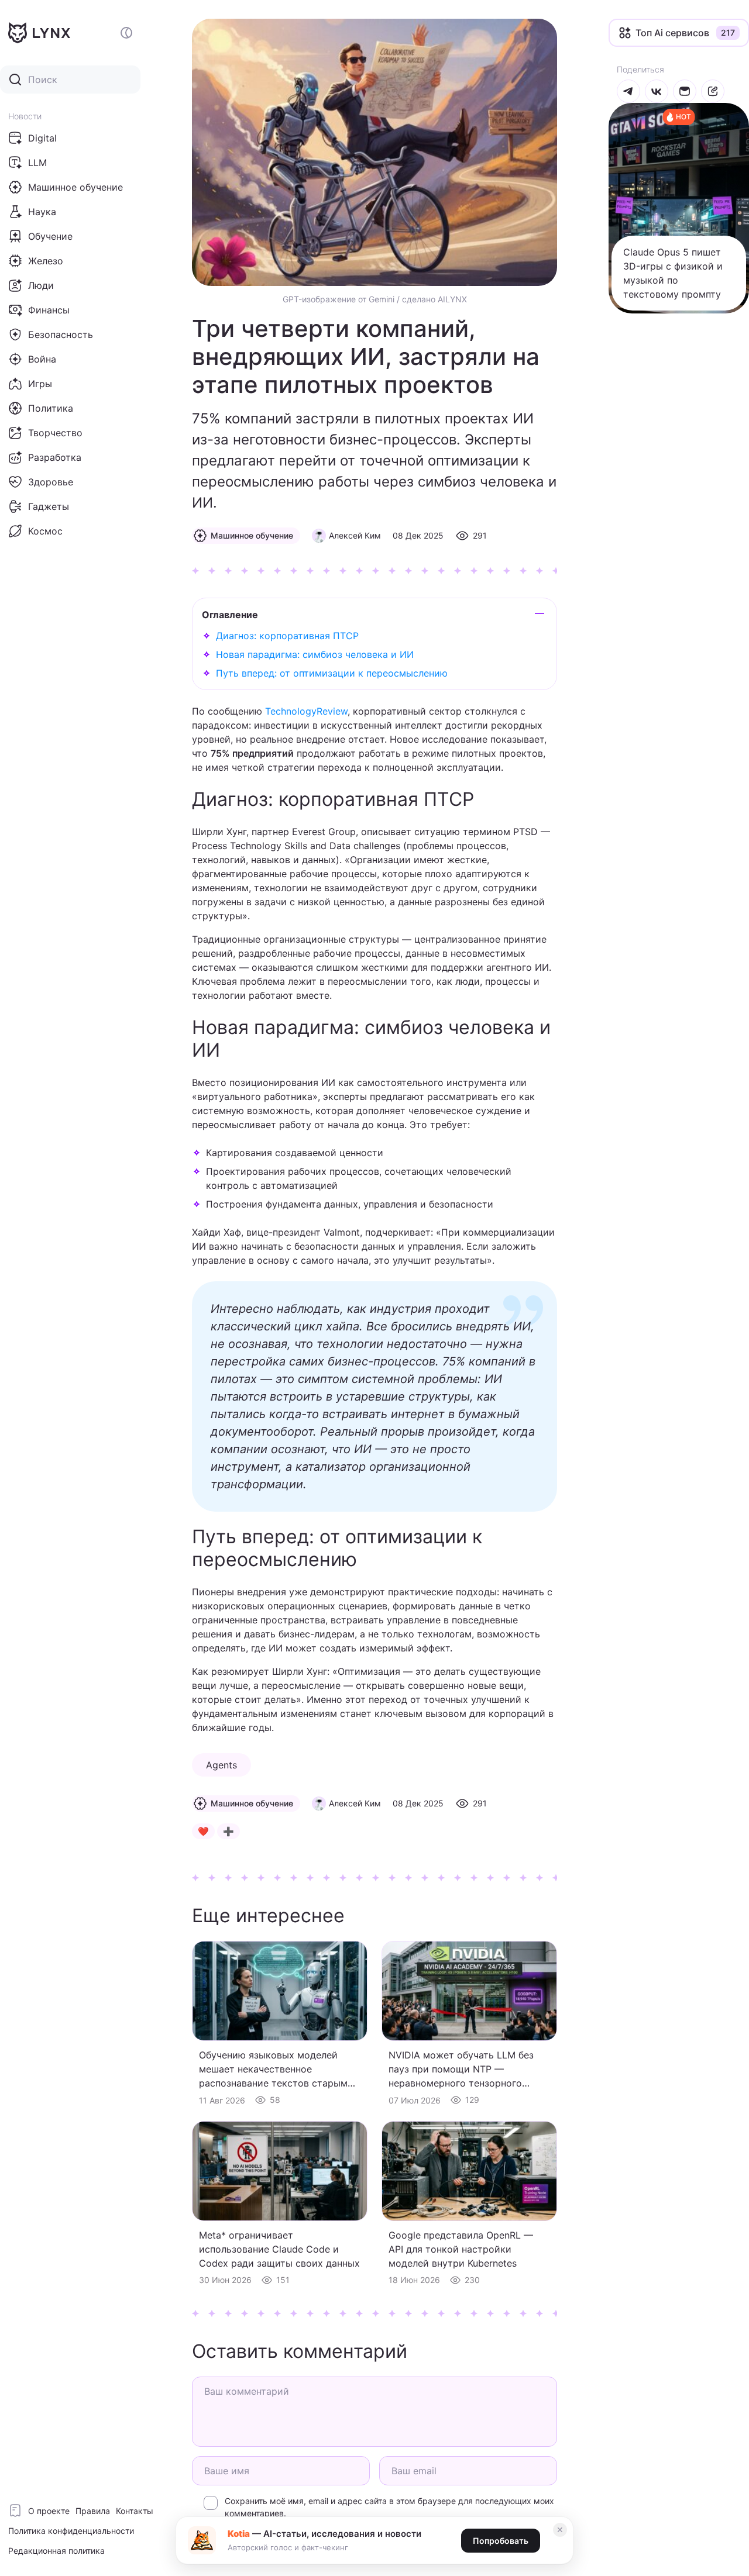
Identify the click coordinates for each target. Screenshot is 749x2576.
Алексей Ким (355, 535)
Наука (42, 212)
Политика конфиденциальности (71, 2531)
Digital (42, 138)
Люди (41, 285)
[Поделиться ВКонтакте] (657, 91)
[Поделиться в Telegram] (628, 91)
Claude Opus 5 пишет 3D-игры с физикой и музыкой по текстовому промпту (673, 273)
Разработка (55, 457)
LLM (37, 163)
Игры (40, 384)
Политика (51, 408)
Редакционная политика (56, 2551)
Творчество (55, 433)
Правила (93, 2511)
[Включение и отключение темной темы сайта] (126, 33)
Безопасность (61, 334)
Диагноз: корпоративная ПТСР (287, 636)
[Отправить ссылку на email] (685, 91)
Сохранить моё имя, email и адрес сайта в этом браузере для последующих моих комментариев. (389, 2507)
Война (42, 359)
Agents (221, 1765)
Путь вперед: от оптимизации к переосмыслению (332, 673)
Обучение (50, 236)
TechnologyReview (306, 711)
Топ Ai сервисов (672, 33)
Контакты (135, 2511)
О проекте (49, 2511)
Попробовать (501, 2541)
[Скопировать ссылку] (713, 91)
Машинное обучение (75, 187)
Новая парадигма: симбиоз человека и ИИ (315, 654)
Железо (46, 261)
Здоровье (51, 482)
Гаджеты (49, 506)
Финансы (49, 310)
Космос (45, 531)
